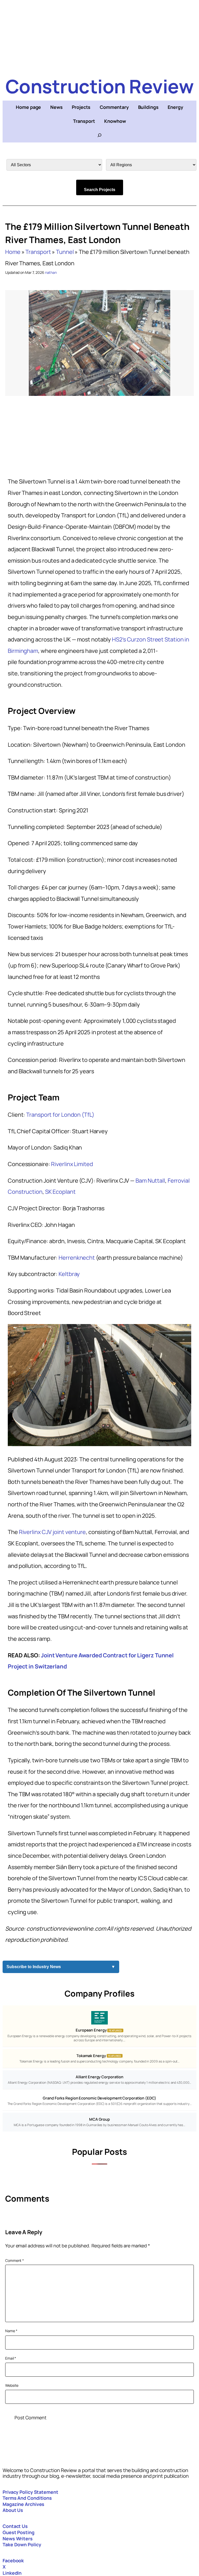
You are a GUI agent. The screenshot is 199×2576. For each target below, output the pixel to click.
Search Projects (100, 190)
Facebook (13, 2560)
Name (11, 2331)
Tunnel (65, 252)
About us (13, 2510)
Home (13, 252)
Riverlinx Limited (72, 1164)
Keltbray (69, 1274)
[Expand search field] (99, 135)
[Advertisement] (99, 36)
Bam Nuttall (150, 1181)
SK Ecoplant (60, 1192)
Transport (38, 252)
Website (12, 2385)
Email (11, 2358)
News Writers (18, 2539)
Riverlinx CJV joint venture (52, 1532)
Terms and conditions (27, 2498)
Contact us (15, 2526)
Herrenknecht (77, 1258)
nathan (51, 272)
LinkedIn (12, 2573)
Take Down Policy (22, 2544)
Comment (15, 2260)
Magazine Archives (23, 2504)
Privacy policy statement (30, 2492)
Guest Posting (19, 2532)
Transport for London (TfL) (60, 1115)
